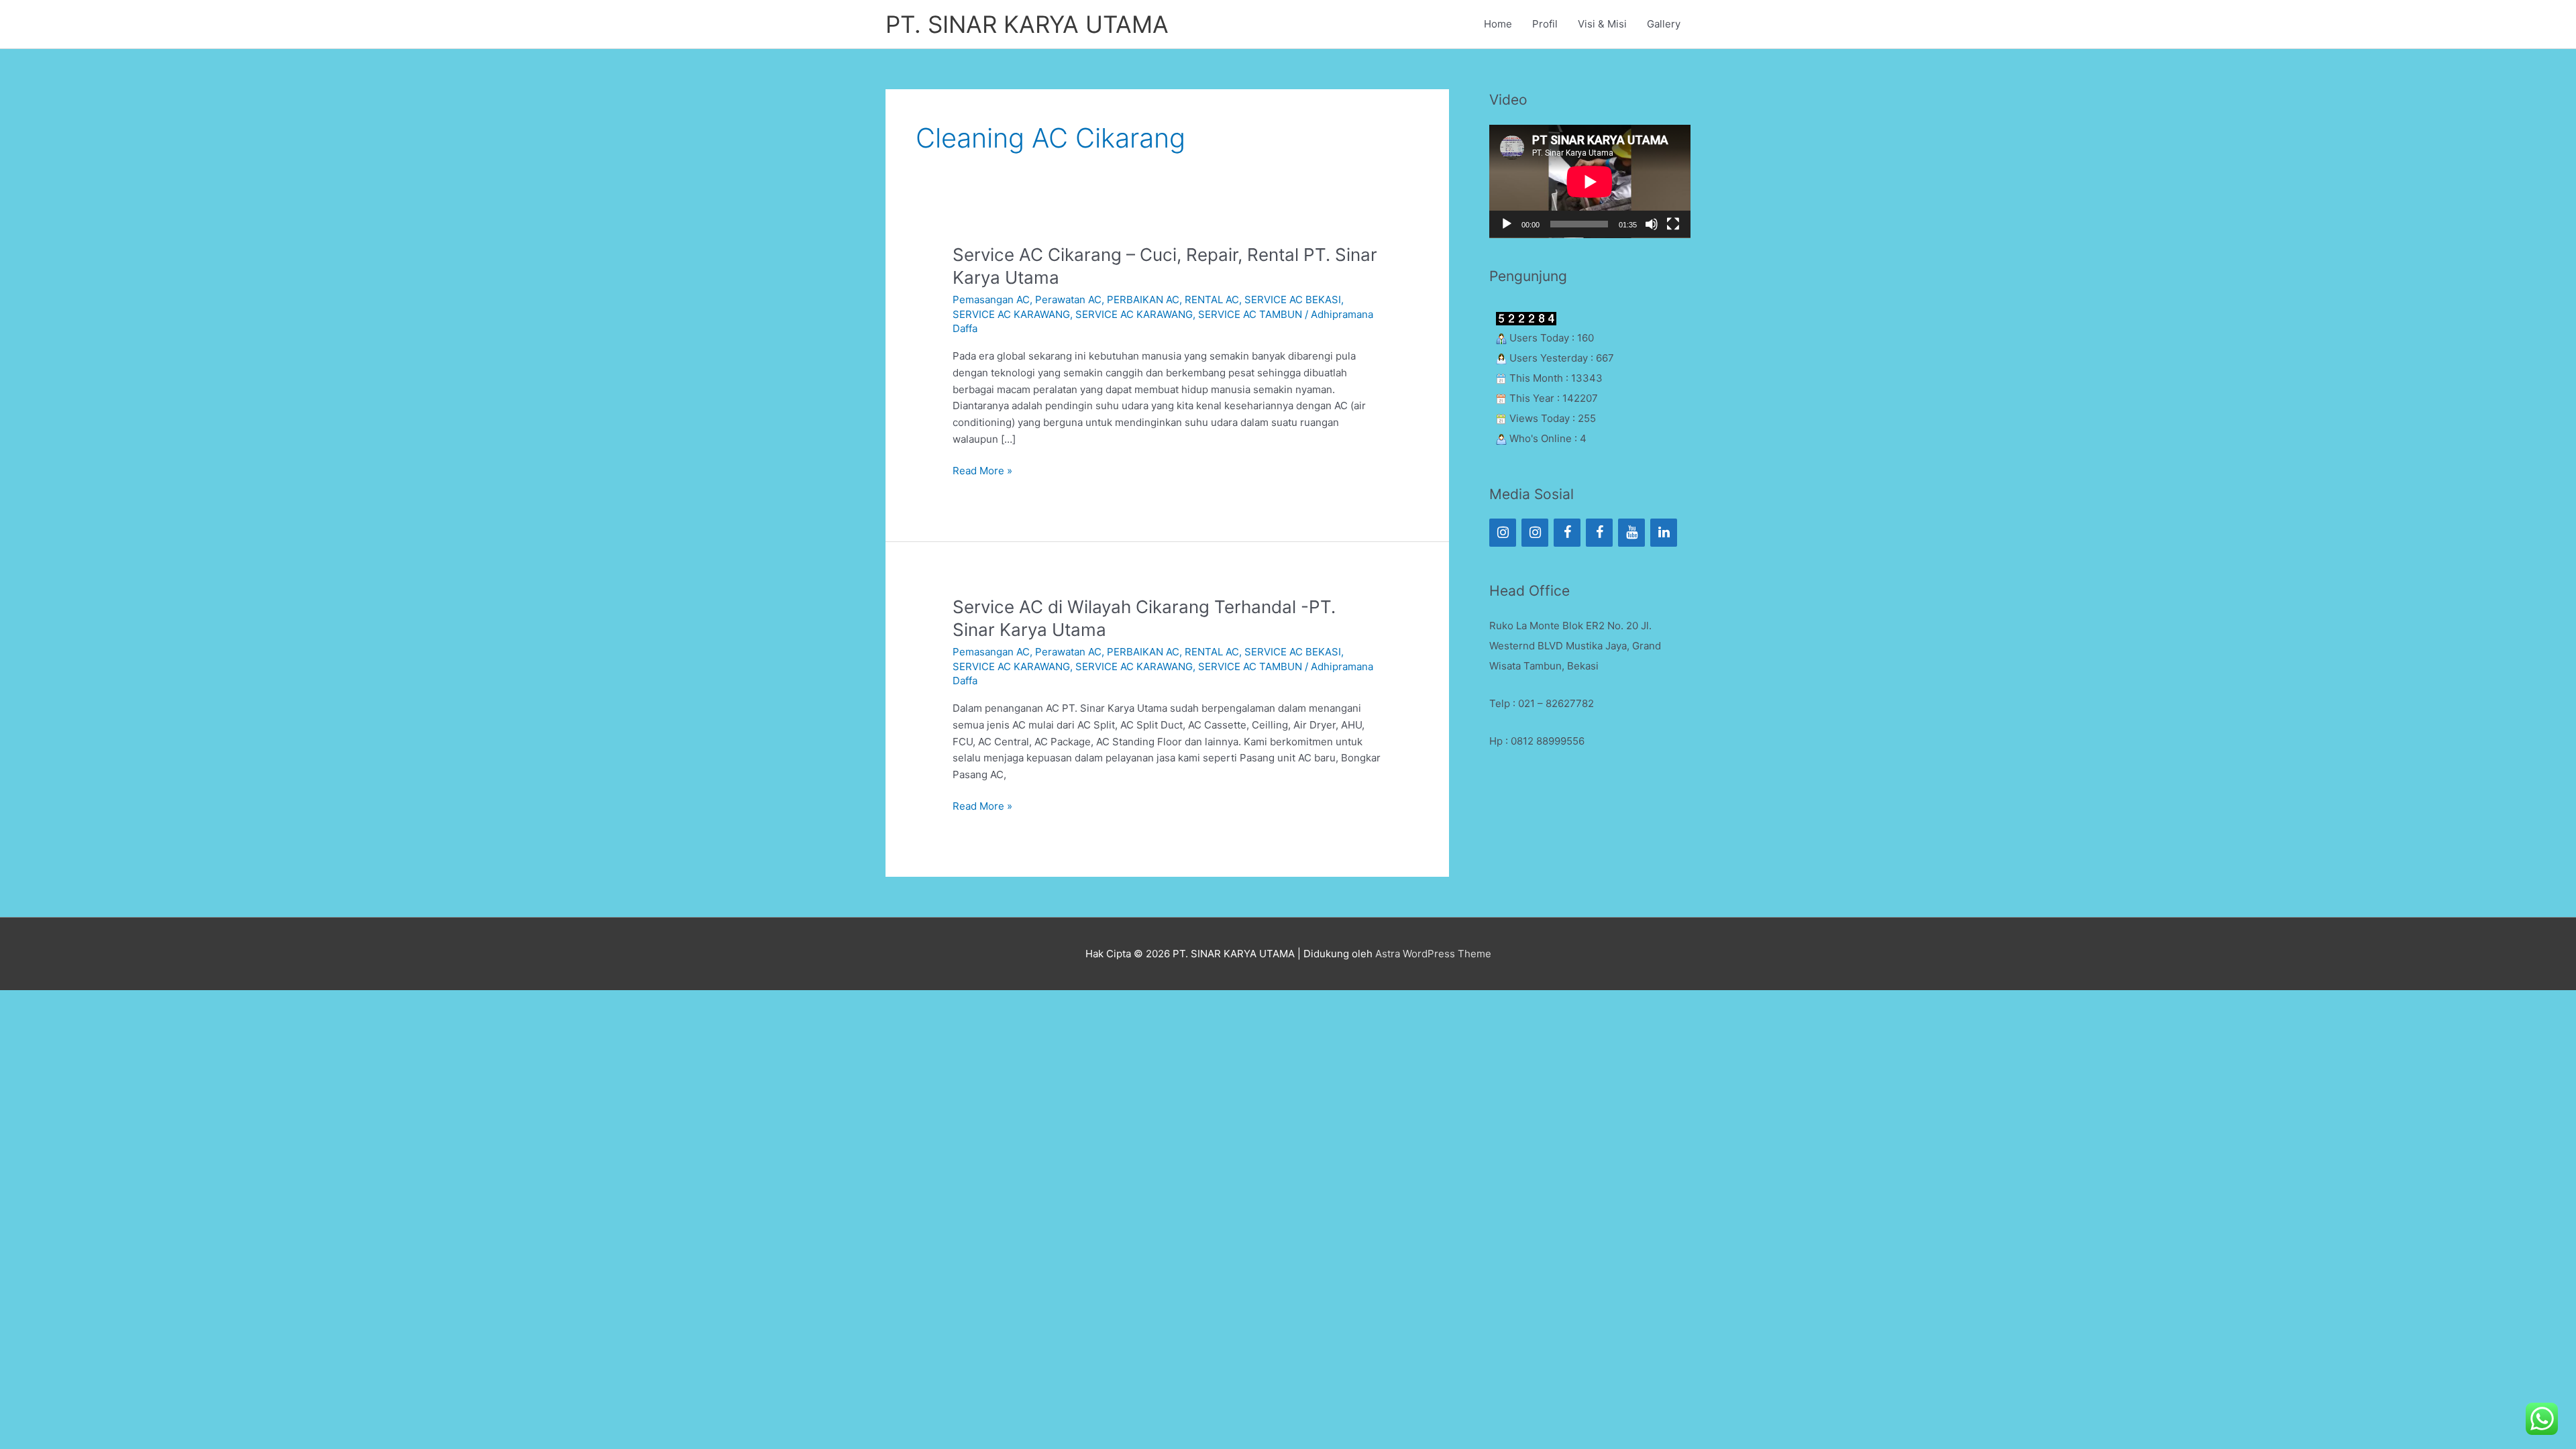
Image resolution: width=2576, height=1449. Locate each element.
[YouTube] (1631, 533)
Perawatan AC (1068, 300)
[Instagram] (1503, 533)
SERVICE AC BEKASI (1293, 300)
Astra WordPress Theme (1433, 954)
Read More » (982, 470)
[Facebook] (1567, 533)
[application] (1590, 181)
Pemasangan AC (991, 300)
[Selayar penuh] (1673, 224)
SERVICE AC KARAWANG (1011, 314)
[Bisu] (1652, 224)
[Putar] (1507, 224)
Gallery (1664, 24)
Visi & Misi (1602, 24)
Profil (1545, 24)
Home (1498, 24)
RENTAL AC (1212, 300)
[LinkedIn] (1664, 533)
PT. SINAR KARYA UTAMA (1027, 24)
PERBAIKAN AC (1143, 300)
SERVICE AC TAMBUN (1250, 314)
